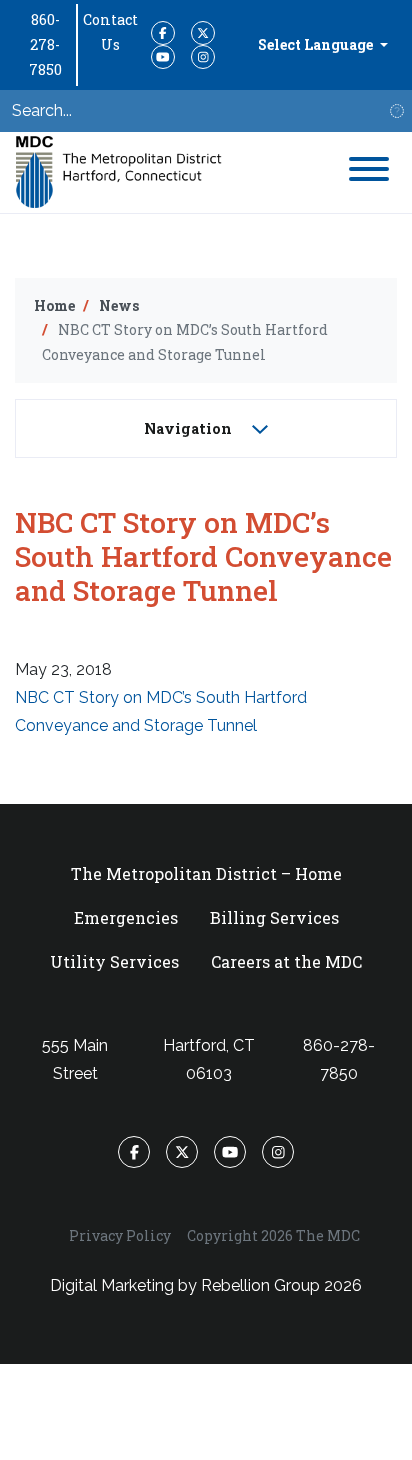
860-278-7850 (45, 44)
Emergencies (126, 917)
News (119, 305)
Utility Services (114, 961)
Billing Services (274, 917)
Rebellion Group (260, 1285)
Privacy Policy (120, 1235)
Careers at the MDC (286, 961)
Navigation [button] (190, 428)
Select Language (317, 44)
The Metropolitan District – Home (206, 873)
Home (54, 305)
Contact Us (110, 32)
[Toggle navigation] (369, 172)
